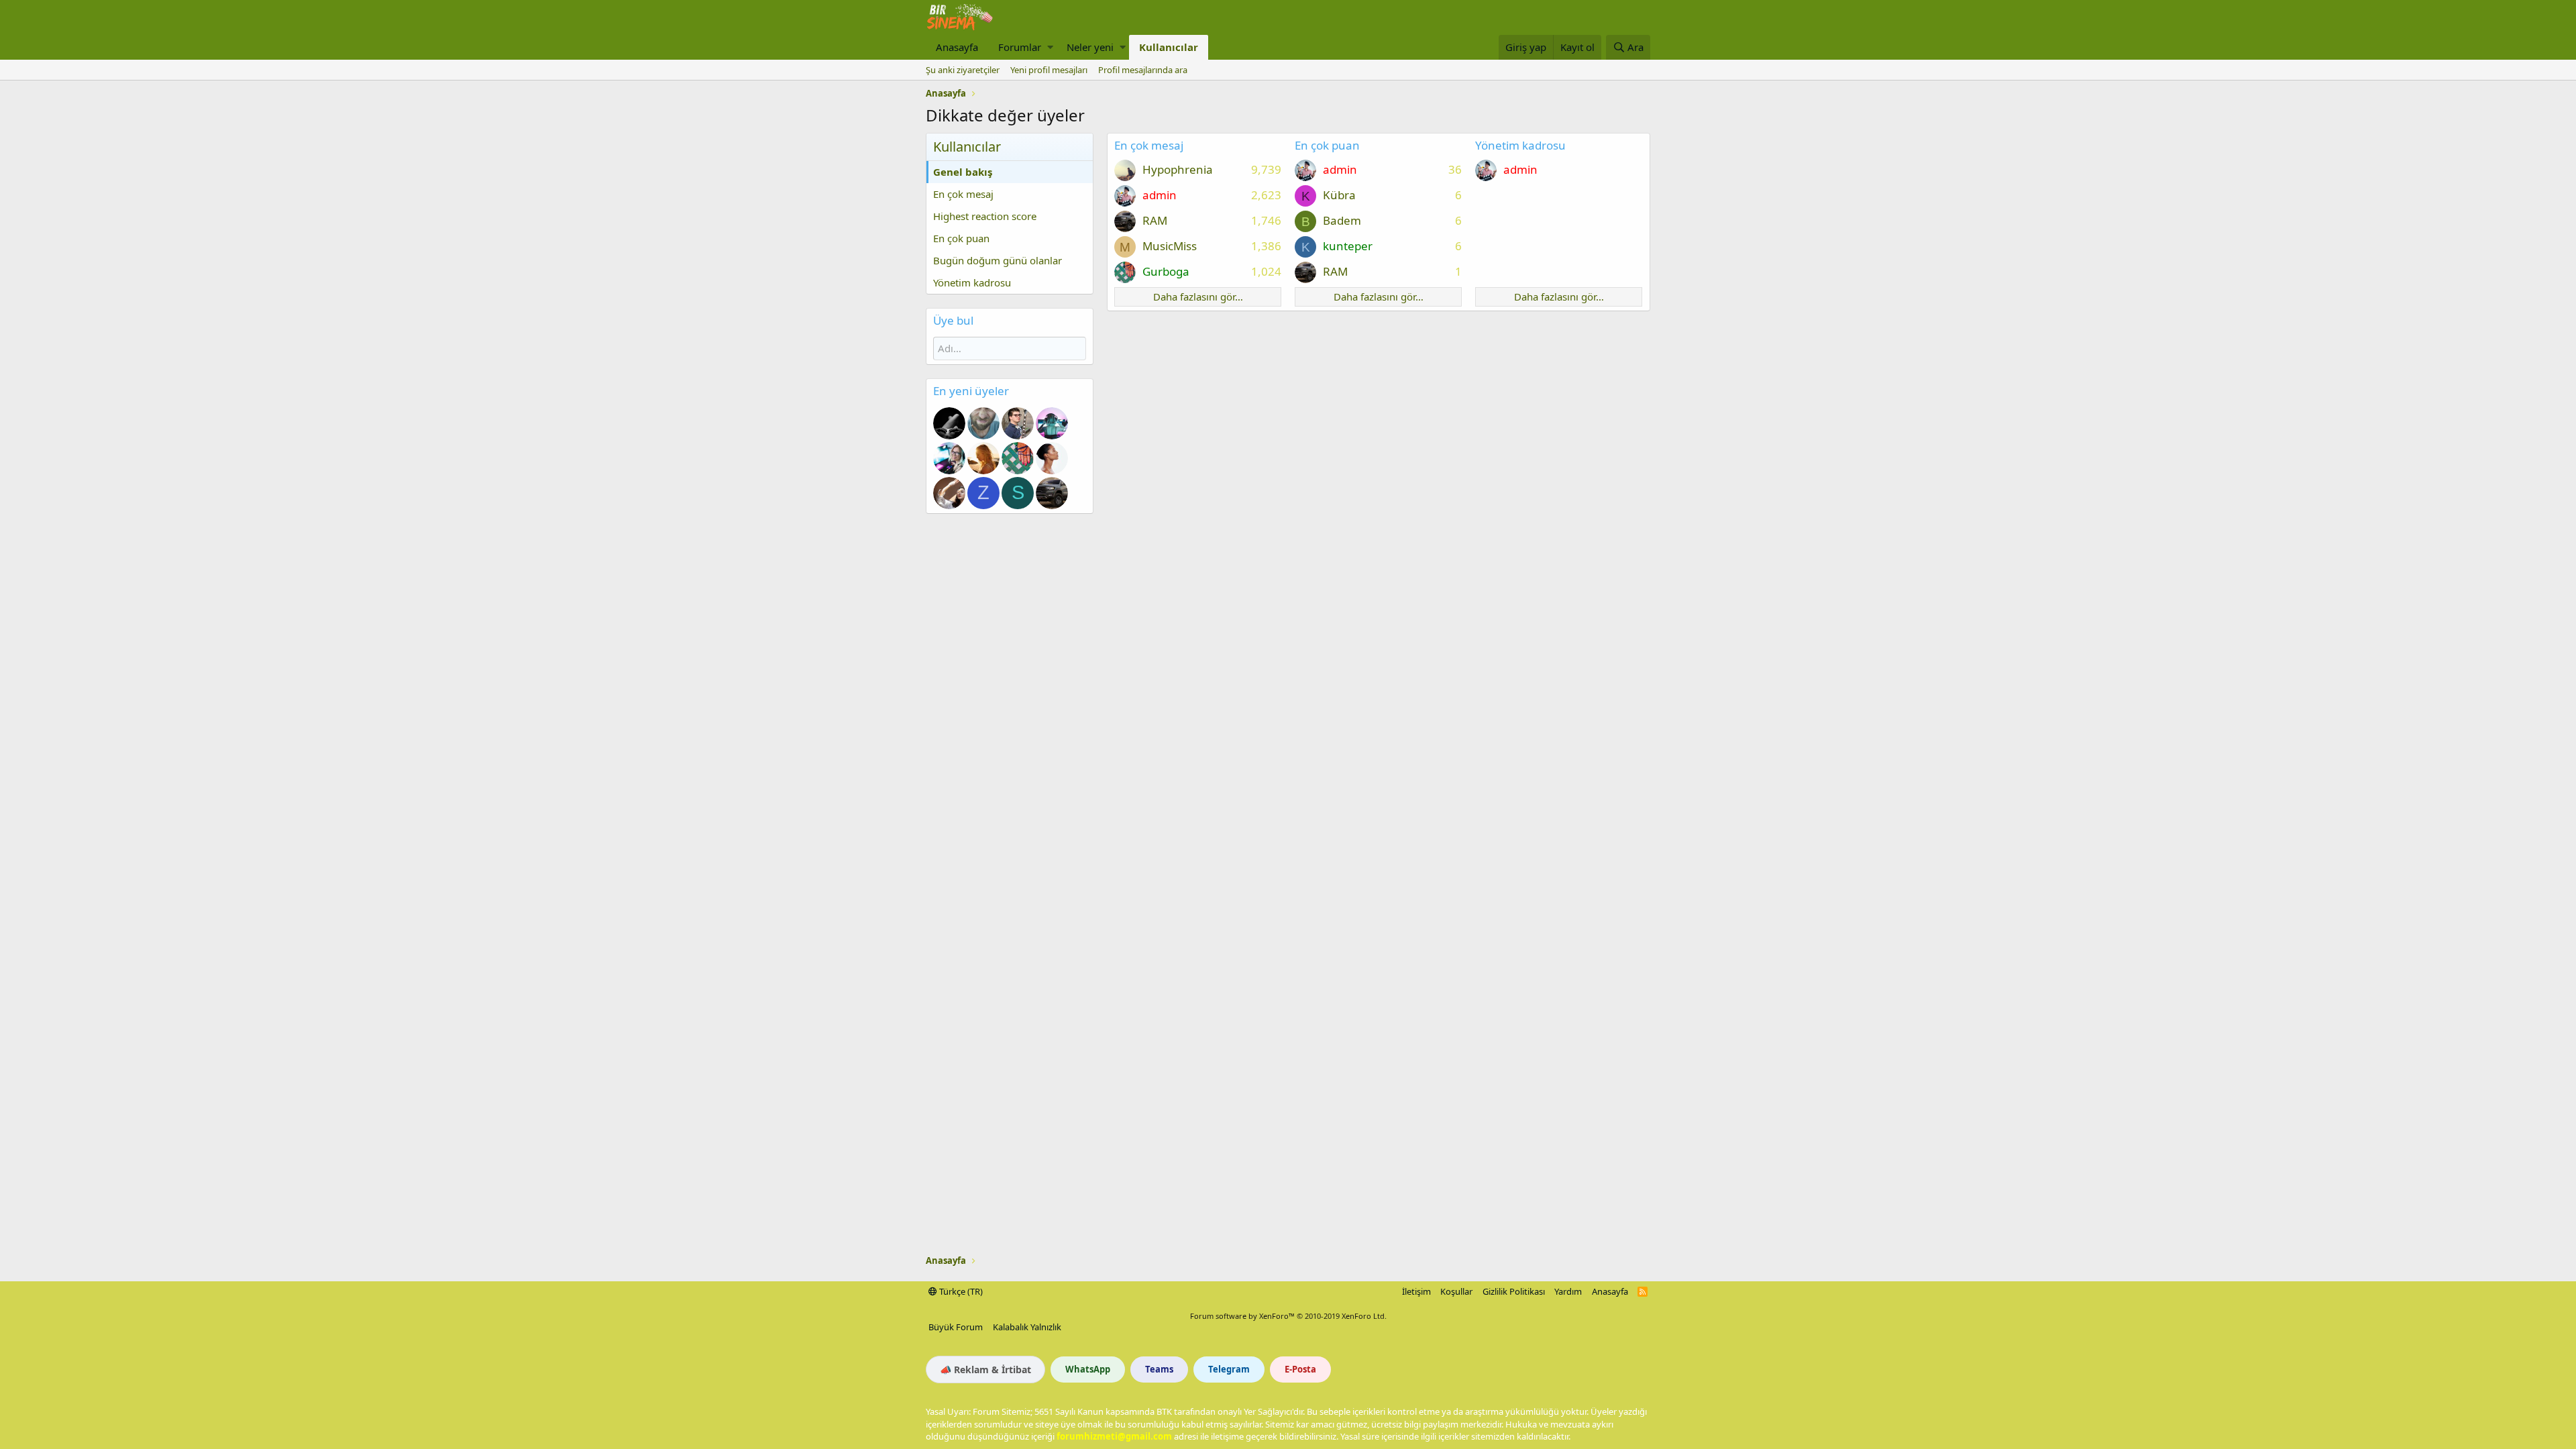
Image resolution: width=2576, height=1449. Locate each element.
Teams (1159, 1369)
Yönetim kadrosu (972, 282)
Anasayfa (957, 47)
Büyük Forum (956, 1327)
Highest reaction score (985, 216)
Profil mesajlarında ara (1143, 70)
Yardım (1568, 1291)
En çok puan (961, 238)
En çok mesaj (963, 194)
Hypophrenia (1178, 169)
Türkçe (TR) (960, 1291)
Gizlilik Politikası (1514, 1291)
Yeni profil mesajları (1049, 70)
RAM (1155, 220)
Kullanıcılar (1169, 47)
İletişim (1416, 1291)
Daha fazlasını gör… (1198, 297)
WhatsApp (1088, 1369)
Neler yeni (1090, 47)
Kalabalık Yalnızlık (1027, 1327)
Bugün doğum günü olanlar (998, 260)
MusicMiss (1170, 246)
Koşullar (1456, 1291)
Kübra (1339, 195)
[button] (1050, 47)
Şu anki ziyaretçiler (963, 70)
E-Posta (1300, 1369)
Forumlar (1020, 47)
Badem (1342, 220)
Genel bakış (963, 172)
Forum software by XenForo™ (1288, 1316)
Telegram (1229, 1369)
